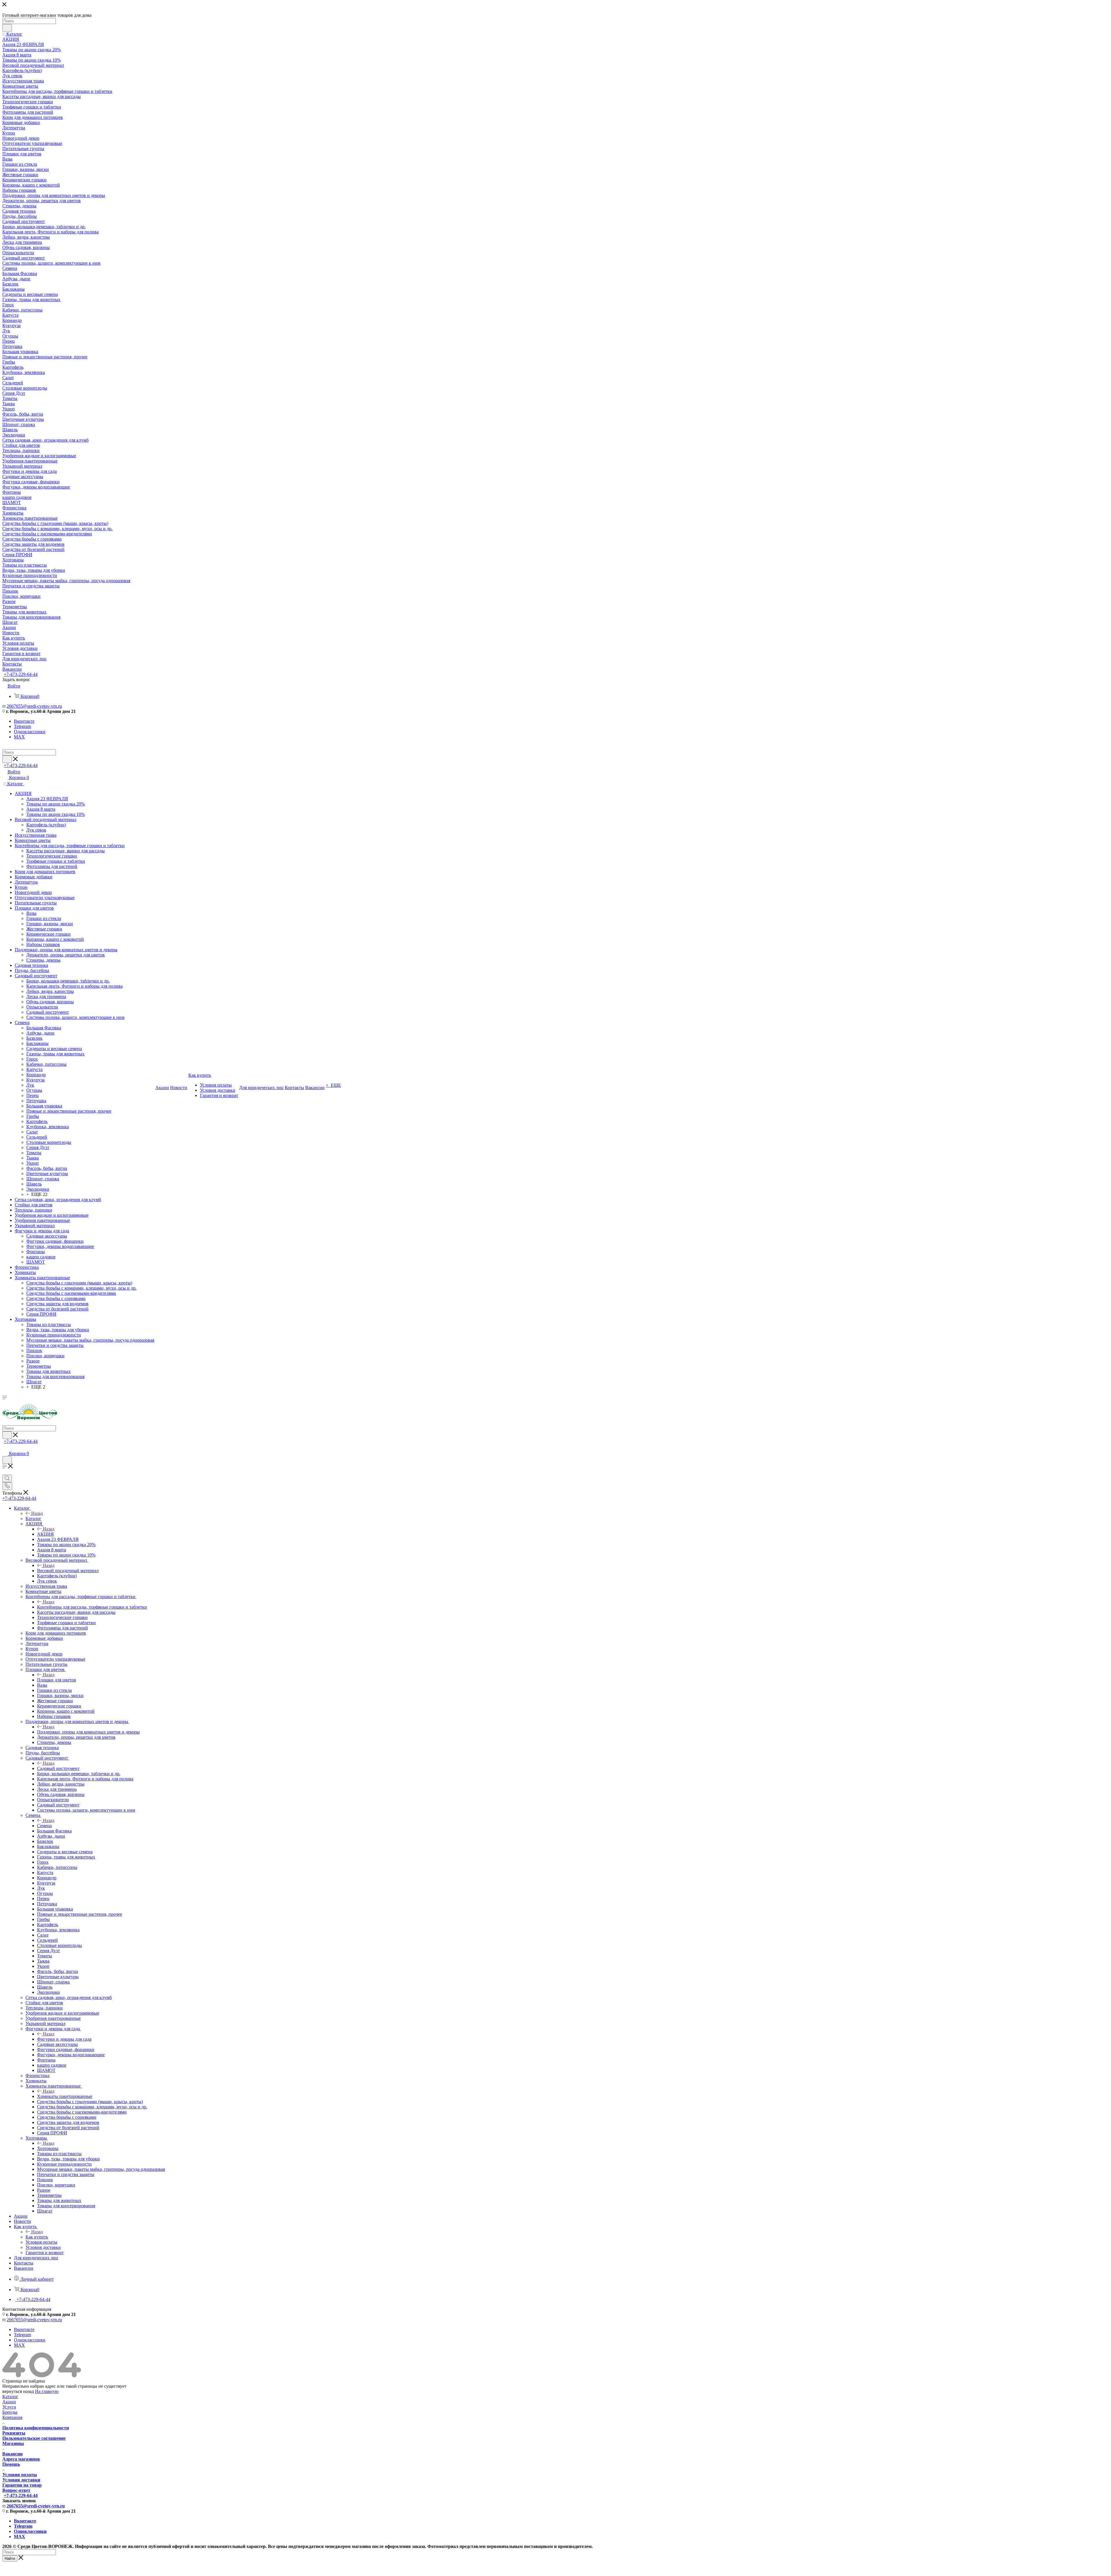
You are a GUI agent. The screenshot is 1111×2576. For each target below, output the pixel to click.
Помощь (11, 2464)
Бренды (10, 2412)
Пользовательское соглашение (34, 2438)
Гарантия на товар (22, 2485)
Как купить (37, 2237)
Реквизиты (14, 2433)
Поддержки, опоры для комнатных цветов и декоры (88, 1732)
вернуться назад (18, 2391)
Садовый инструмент (58, 1768)
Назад (37, 1513)
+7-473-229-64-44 (21, 674)
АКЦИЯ (45, 1534)
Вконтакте (24, 721)
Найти (10, 2559)
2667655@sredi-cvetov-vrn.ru (34, 706)
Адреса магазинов (21, 2459)
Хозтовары (48, 2148)
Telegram (22, 726)
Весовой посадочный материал (68, 1571)
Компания (12, 2417)
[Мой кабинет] (5, 1448)
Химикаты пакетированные (65, 2096)
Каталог (33, 1519)
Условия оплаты (20, 2475)
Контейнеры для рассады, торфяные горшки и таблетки (92, 1607)
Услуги (9, 2407)
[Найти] (7, 28)
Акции (9, 2402)
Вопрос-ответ (16, 2490)
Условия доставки (21, 2480)
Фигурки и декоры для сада (64, 2039)
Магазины (13, 2443)
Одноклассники (30, 732)
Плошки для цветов (57, 1680)
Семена (44, 1826)
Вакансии (12, 2454)
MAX (19, 737)
